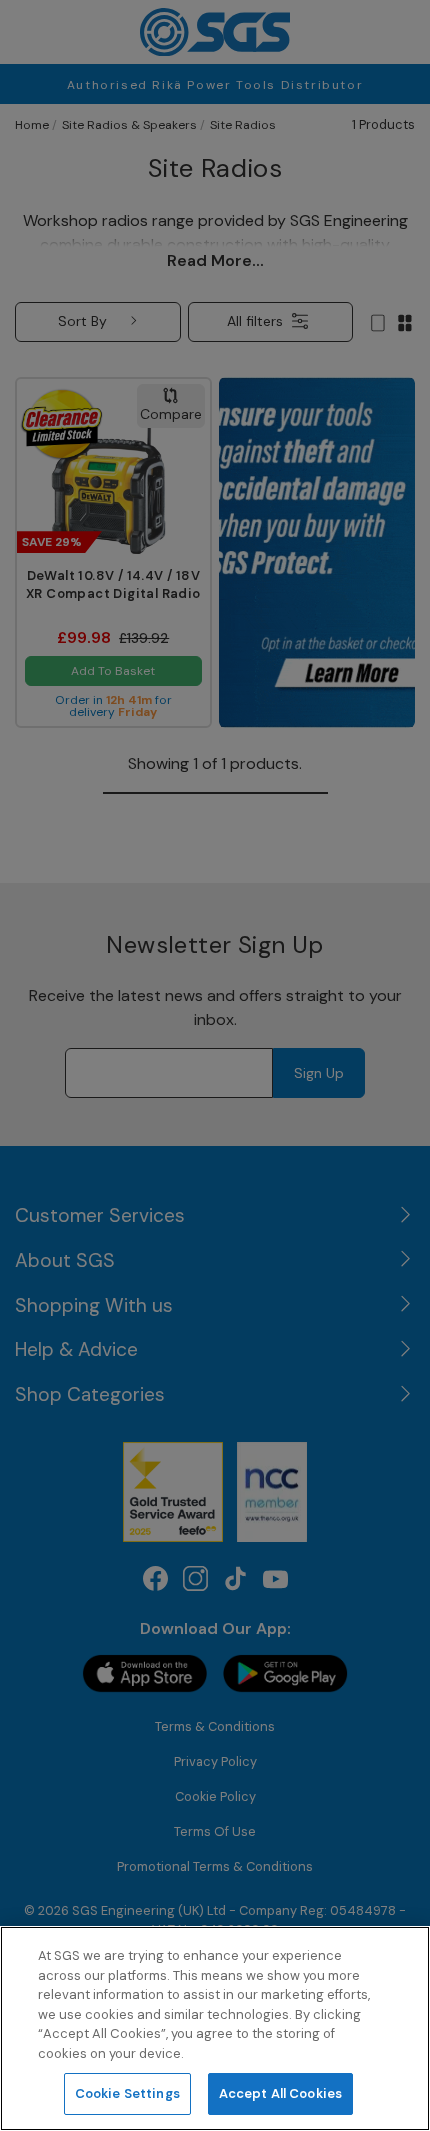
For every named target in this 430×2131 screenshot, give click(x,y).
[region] (215, 2028)
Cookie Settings (127, 2093)
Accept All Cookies (280, 2093)
